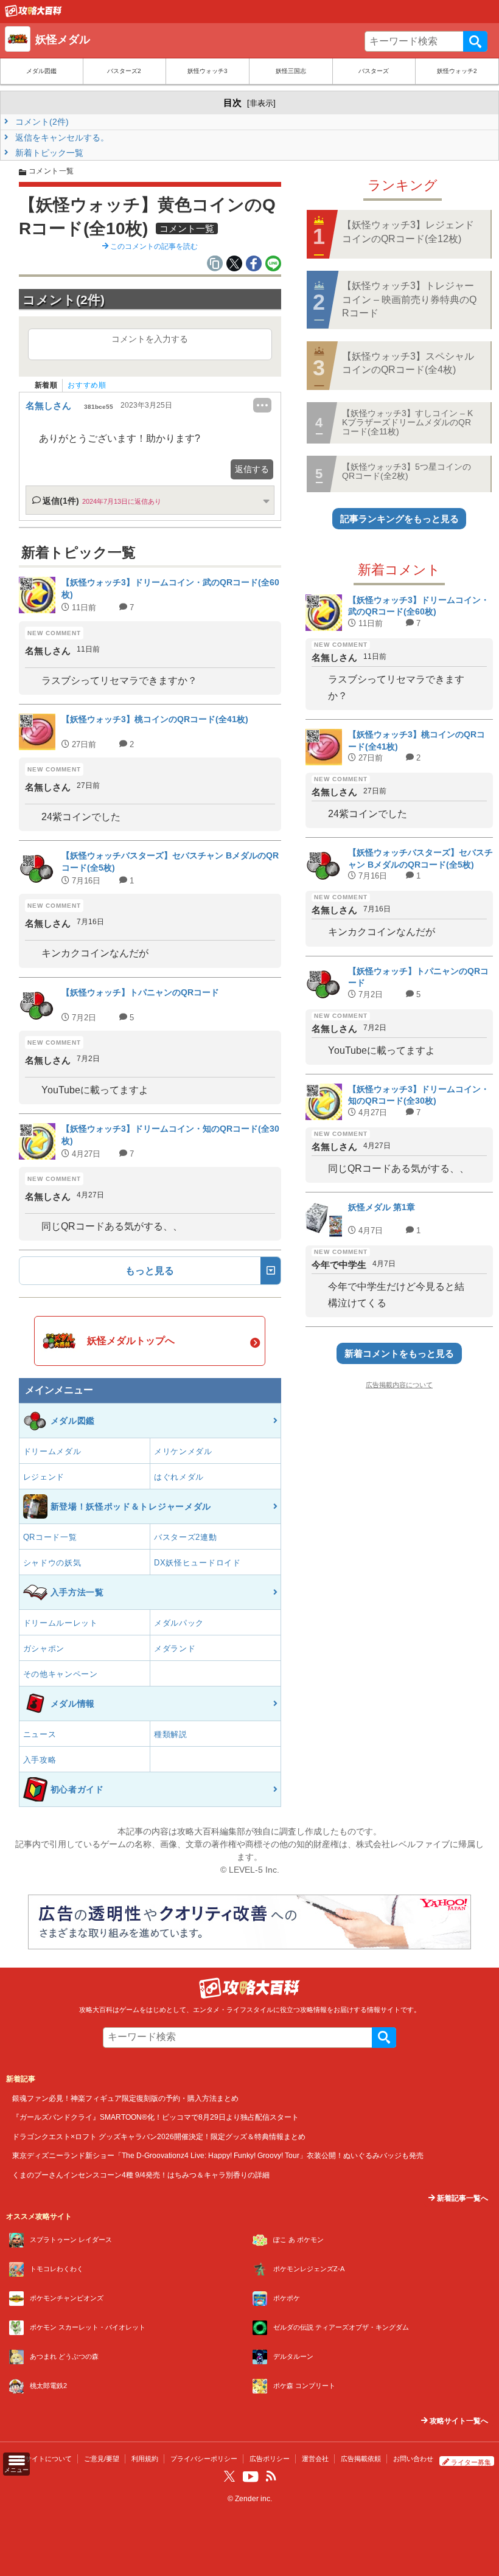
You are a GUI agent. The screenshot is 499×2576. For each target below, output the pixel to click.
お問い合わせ (413, 2459)
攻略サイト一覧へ (458, 2421)
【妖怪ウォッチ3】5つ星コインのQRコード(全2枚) (407, 471)
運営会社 (315, 2459)
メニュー (16, 2470)
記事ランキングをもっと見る (400, 519)
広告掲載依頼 (361, 2459)
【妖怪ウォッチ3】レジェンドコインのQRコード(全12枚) (408, 231)
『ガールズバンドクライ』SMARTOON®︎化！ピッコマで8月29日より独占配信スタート (155, 2117)
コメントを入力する (150, 339)
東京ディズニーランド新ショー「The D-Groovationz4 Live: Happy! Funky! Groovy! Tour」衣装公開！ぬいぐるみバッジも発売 (218, 2155)
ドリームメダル (52, 1451)
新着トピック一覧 (48, 153)
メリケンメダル (183, 1451)
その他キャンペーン (61, 1674)
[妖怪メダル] (33, 14)
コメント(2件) (41, 122)
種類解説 (171, 1734)
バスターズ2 (124, 71)
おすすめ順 (87, 385)
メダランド (175, 1648)
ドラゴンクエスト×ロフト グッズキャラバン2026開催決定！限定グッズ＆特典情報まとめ (159, 2136)
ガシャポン (44, 1648)
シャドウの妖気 (52, 1563)
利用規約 (145, 2459)
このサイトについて (42, 2459)
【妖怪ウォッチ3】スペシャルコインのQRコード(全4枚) (408, 363)
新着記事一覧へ (462, 2198)
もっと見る (150, 1271)
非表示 (261, 103)
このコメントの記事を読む (153, 246)
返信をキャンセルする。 (61, 138)
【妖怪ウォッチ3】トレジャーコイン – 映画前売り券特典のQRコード (409, 299)
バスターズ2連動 (186, 1537)
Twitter (229, 2476)
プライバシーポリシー (204, 2459)
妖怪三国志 (291, 71)
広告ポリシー (270, 2459)
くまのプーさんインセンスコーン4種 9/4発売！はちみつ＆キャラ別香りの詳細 (141, 2175)
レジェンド (44, 1477)
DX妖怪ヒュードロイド (197, 1563)
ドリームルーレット (61, 1623)
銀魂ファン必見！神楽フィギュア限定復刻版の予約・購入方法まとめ (125, 2098)
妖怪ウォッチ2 (457, 71)
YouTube (251, 2477)
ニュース (40, 1734)
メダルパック (179, 1623)
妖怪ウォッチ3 (208, 71)
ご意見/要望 (102, 2459)
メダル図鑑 (41, 71)
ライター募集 (471, 2462)
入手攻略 (40, 1760)
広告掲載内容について (399, 1385)
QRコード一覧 (50, 1537)
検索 (475, 41)
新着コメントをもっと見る (399, 1353)
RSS (271, 2476)
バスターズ (374, 71)
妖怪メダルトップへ (131, 1341)
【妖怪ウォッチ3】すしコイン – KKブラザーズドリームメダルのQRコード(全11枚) (407, 423)
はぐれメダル (179, 1477)
